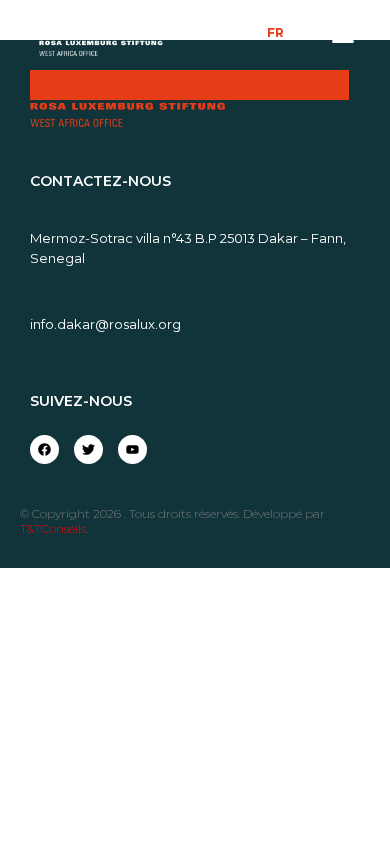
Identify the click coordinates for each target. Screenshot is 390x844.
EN (305, 32)
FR (275, 32)
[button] (343, 38)
